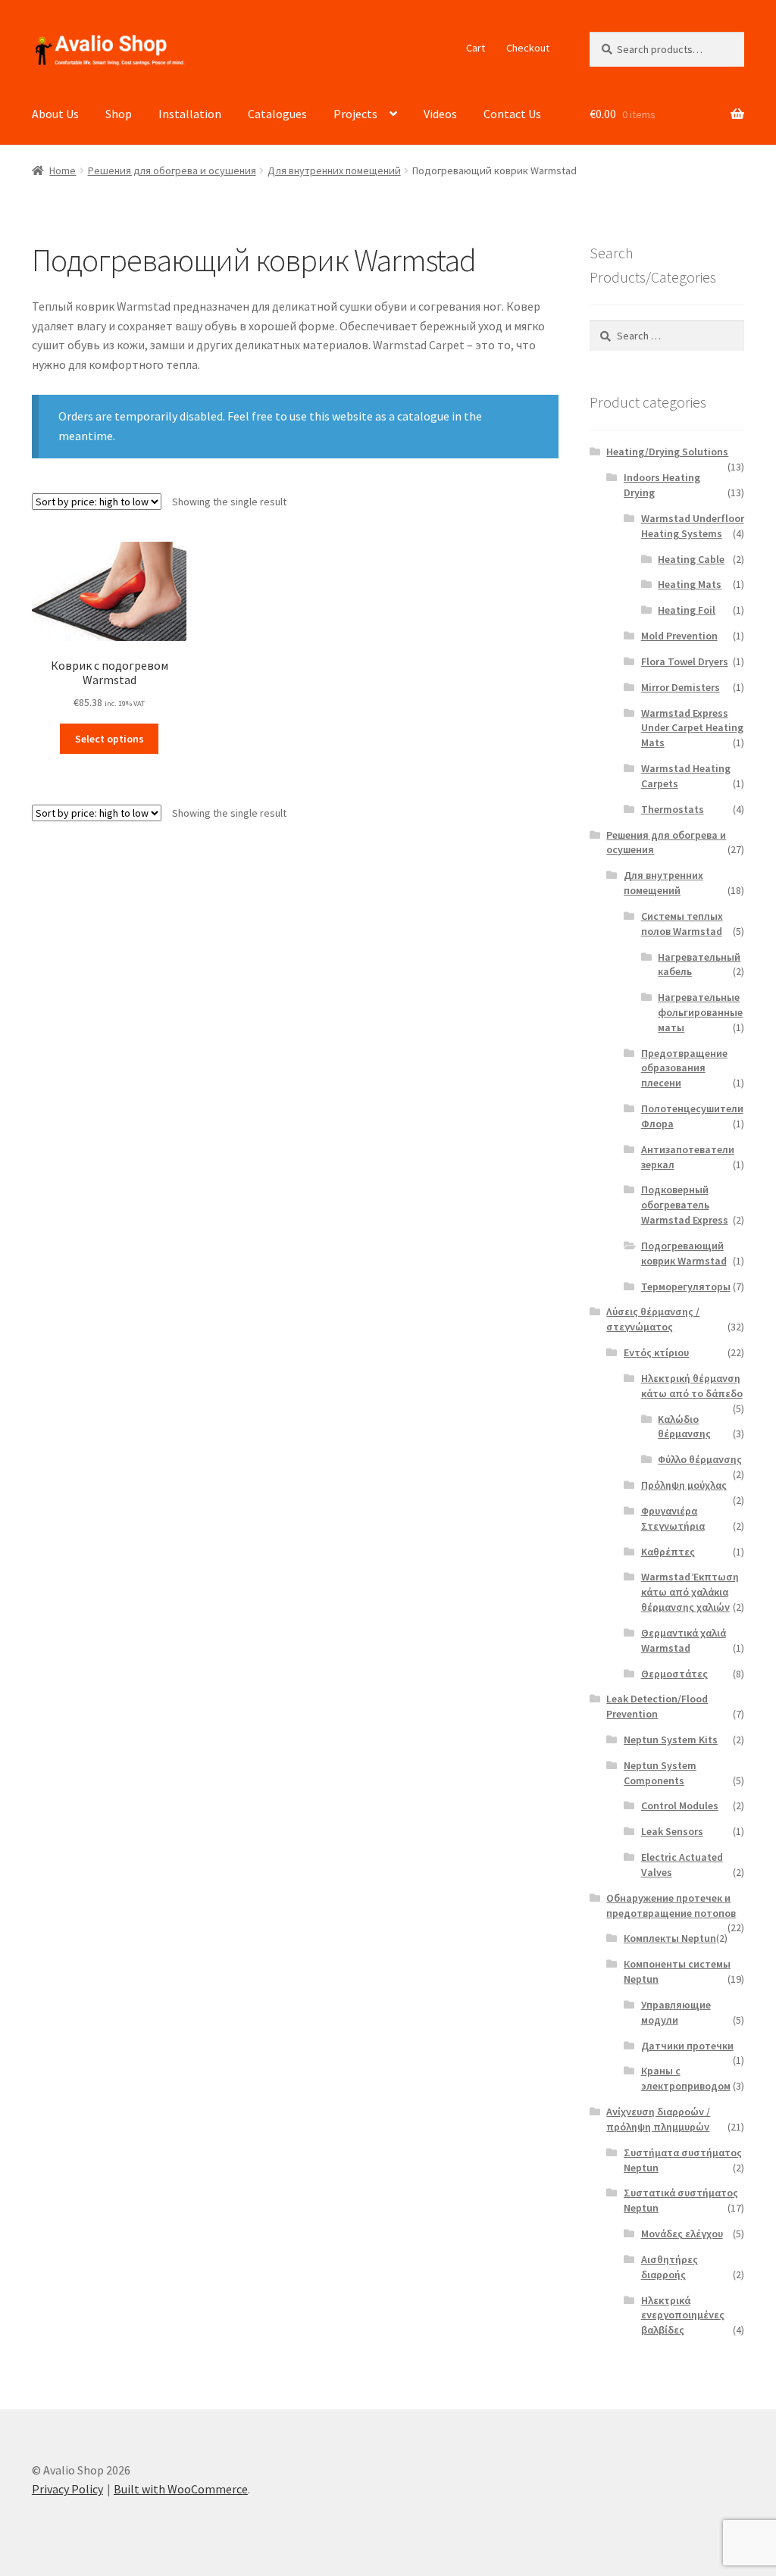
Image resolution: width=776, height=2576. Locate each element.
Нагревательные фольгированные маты (700, 1012)
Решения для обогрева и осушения (172, 170)
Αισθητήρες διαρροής (670, 2267)
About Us (55, 114)
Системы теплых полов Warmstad (682, 924)
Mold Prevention (679, 636)
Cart (476, 48)
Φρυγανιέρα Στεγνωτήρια (673, 1518)
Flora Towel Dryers (685, 661)
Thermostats (673, 809)
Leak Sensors (672, 1831)
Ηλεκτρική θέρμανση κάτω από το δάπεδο (692, 1386)
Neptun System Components (660, 1773)
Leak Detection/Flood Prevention (657, 1706)
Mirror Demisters (681, 687)
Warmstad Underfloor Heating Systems (693, 526)
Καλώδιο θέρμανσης (684, 1427)
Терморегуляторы (686, 1286)
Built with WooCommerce (181, 2489)
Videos (440, 114)
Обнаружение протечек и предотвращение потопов (671, 1905)
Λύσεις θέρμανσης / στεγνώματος (653, 1319)
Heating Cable (691, 559)
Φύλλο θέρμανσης (700, 1459)
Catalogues (277, 114)
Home (63, 170)
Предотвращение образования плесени (684, 1068)
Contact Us (512, 114)
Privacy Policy (67, 2489)
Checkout (528, 48)
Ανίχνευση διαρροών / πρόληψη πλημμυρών (658, 2119)
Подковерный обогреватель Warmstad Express (685, 1205)
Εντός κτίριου (656, 1352)
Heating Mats (690, 584)
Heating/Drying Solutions (667, 452)
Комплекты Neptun (670, 1938)
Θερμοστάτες (674, 1674)
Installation (190, 114)
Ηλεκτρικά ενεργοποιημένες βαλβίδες (683, 2315)
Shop (119, 114)
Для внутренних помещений (334, 170)
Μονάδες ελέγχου (682, 2234)
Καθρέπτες (668, 1552)
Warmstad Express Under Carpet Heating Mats (692, 728)
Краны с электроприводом (686, 2078)
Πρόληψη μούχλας (684, 1485)
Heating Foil (687, 610)
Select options (110, 739)
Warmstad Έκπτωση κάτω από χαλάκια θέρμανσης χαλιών (690, 1592)
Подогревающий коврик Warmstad (684, 1253)
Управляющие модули (676, 2012)
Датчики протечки (687, 2046)
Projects (355, 114)
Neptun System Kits (671, 1740)
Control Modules (680, 1805)
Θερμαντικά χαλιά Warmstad (684, 1640)
